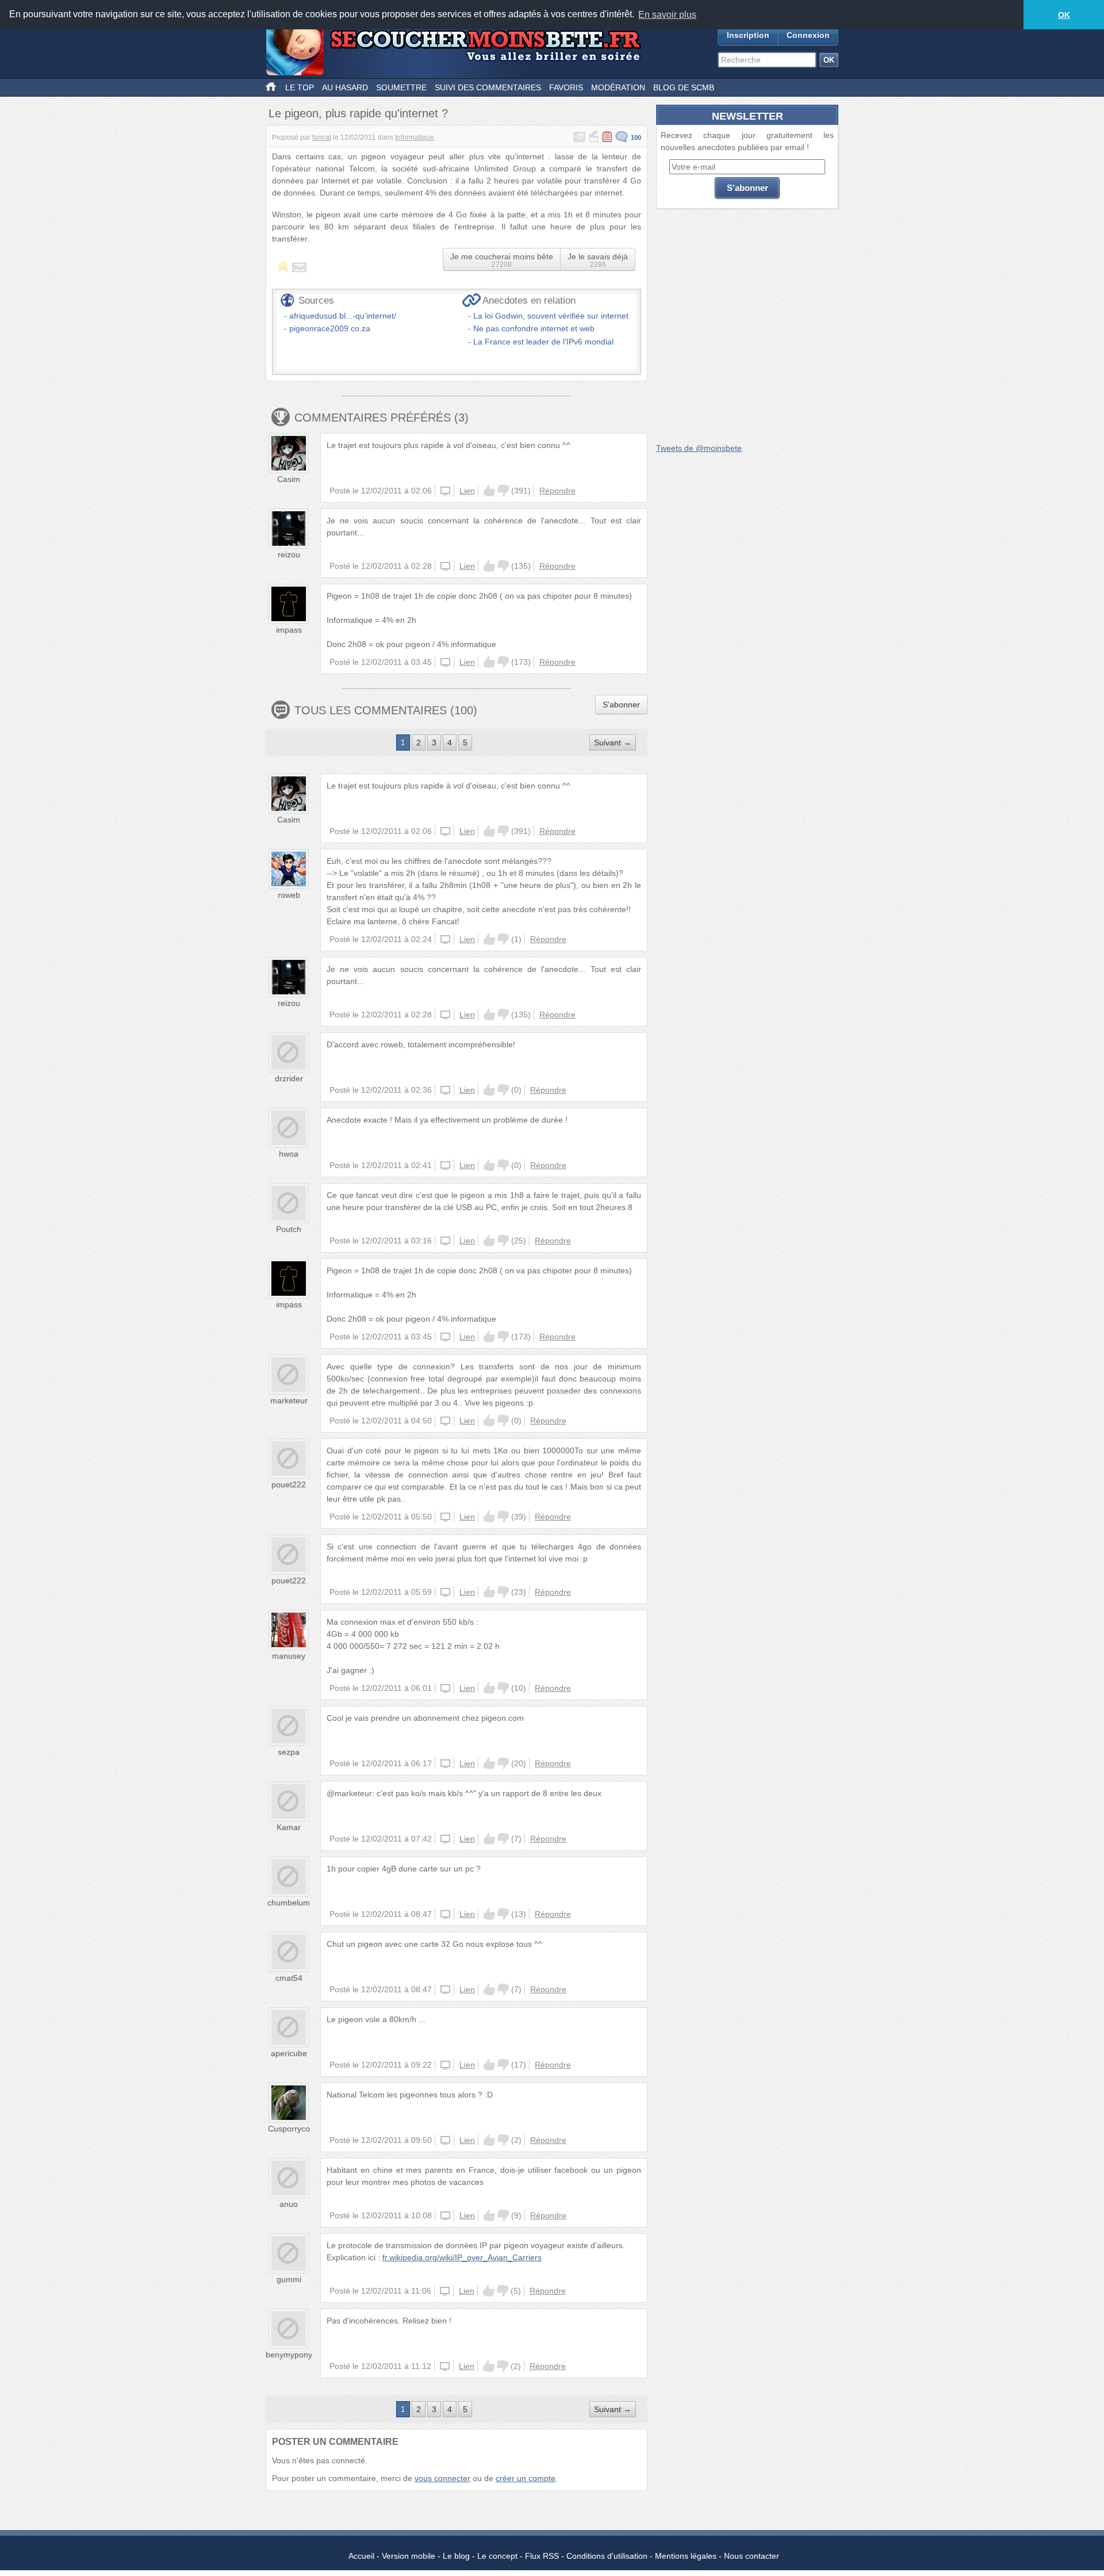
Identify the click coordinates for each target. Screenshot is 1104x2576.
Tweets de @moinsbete (699, 448)
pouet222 (289, 1484)
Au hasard (345, 87)
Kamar (289, 1827)
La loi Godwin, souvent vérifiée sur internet (551, 316)
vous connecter (442, 2478)
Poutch (289, 1229)
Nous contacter (752, 2556)
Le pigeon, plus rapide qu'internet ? (358, 113)
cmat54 (289, 1978)
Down (503, 491)
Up (489, 491)
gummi (289, 2279)
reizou (289, 554)
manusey (289, 1656)
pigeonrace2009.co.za (330, 328)
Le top (300, 87)
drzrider (289, 1078)
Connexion (808, 35)
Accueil (361, 2556)
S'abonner (621, 705)
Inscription (748, 35)
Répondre (557, 491)
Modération (618, 87)
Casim (289, 479)
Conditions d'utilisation (607, 2556)
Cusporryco (289, 2129)
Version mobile (409, 2556)
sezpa (289, 1752)
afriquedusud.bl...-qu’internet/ (343, 316)
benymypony (289, 2355)
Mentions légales (686, 2556)
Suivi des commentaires (488, 87)
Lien (467, 491)
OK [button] (1064, 15)
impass (289, 630)
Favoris (566, 87)
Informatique (415, 137)
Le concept (497, 2556)
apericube (289, 2053)
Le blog (456, 2556)
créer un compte (526, 2478)
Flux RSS (542, 2556)
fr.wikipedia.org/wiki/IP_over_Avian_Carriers (462, 2257)
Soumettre (401, 87)
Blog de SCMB (684, 87)
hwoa (289, 1154)
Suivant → (613, 742)
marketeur (289, 1400)
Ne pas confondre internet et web (534, 328)
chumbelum (289, 1903)
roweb (289, 895)
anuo (289, 2204)
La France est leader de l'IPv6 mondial (543, 342)
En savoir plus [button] (667, 15)
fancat (322, 137)
